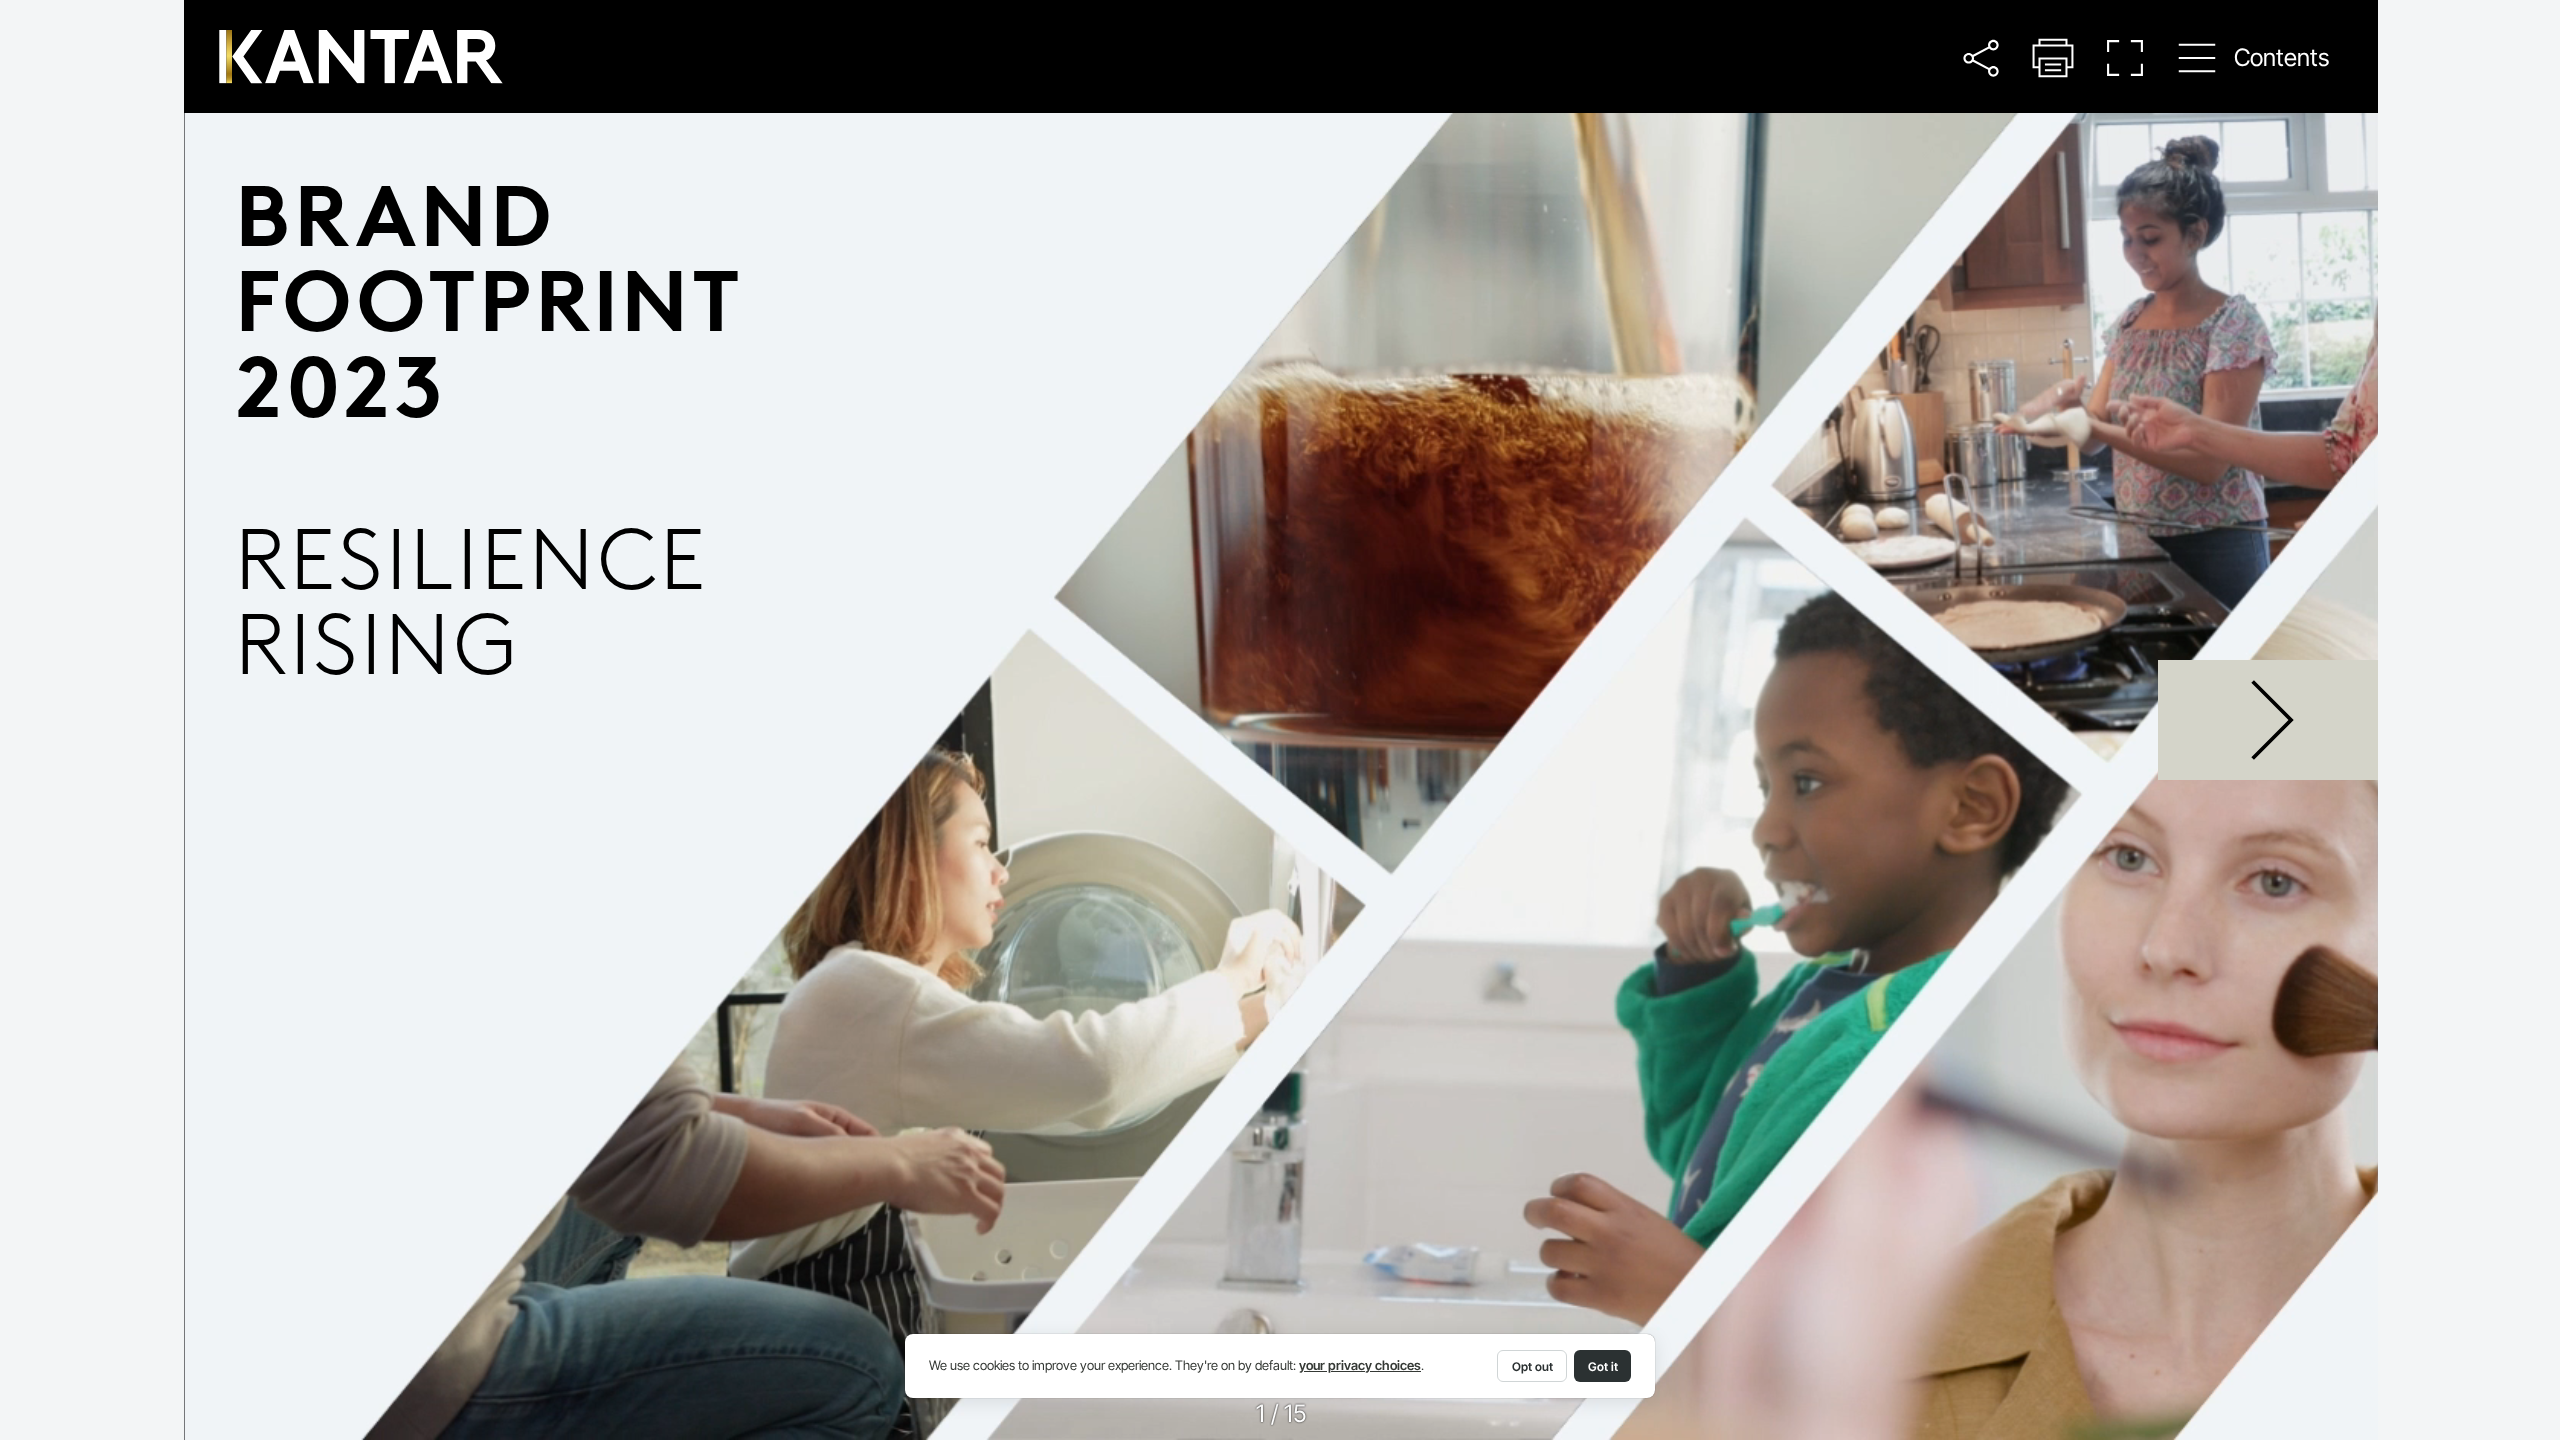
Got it (1603, 1366)
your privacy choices (1360, 1365)
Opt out (1532, 1366)
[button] (1980, 57)
